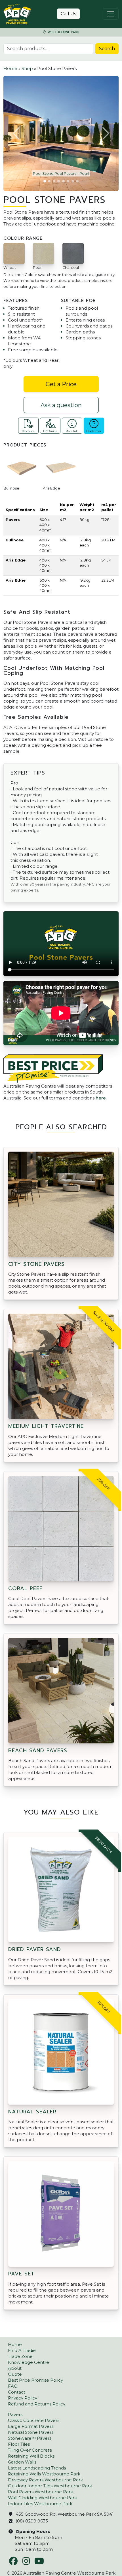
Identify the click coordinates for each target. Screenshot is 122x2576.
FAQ (13, 2386)
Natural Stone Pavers (31, 2432)
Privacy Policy (23, 2398)
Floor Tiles (19, 2444)
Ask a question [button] (61, 405)
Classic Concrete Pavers (34, 2420)
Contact (17, 2392)
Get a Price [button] (61, 384)
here (101, 1098)
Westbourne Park (63, 32)
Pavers (15, 2414)
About (15, 2368)
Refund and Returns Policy (37, 2404)
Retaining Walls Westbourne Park (44, 2474)
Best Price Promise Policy (35, 2380)
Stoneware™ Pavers (30, 2438)
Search (107, 49)
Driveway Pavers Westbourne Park (45, 2480)
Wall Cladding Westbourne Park (42, 2498)
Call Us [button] (68, 14)
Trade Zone (20, 2356)
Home (10, 68)
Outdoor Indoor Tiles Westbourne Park (50, 2486)
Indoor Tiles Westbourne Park (40, 2504)
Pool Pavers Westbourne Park (40, 2492)
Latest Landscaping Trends (37, 2468)
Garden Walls (22, 2462)
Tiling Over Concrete (30, 2450)
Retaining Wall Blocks (31, 2456)
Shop (27, 68)
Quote (15, 2374)
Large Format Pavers (31, 2426)
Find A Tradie (22, 2350)
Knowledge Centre (29, 2362)
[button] (17, 133)
